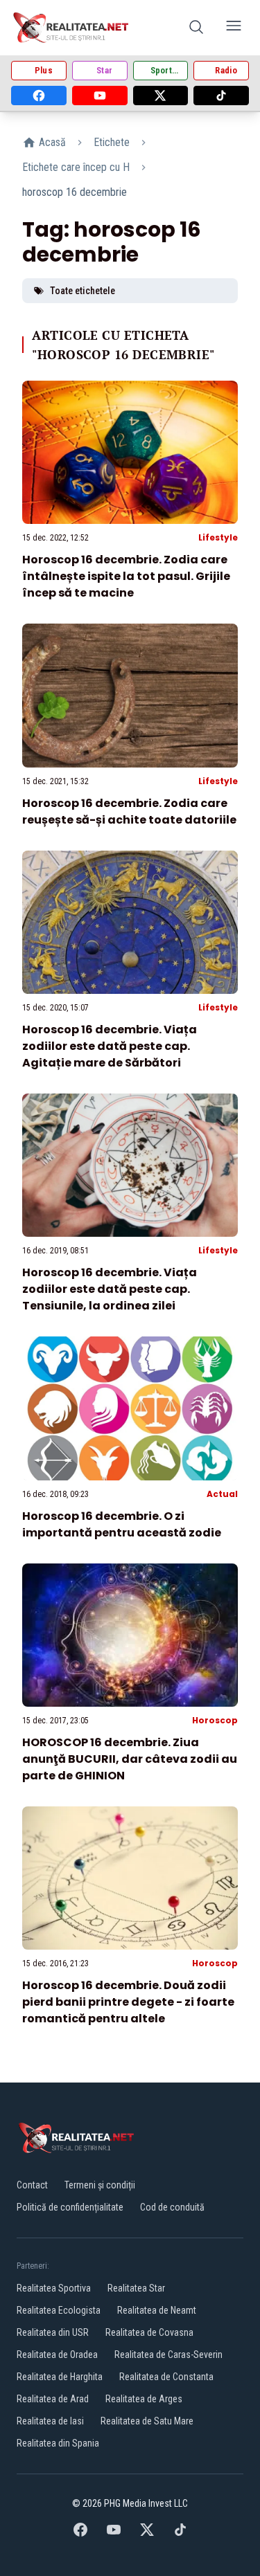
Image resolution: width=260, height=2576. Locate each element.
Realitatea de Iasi (50, 2421)
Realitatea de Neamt (157, 2310)
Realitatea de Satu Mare (147, 2421)
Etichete (112, 142)
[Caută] (196, 28)
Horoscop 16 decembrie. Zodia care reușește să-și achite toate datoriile (129, 811)
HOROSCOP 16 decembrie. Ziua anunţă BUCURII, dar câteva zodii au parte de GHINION (130, 1759)
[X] (161, 96)
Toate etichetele (83, 291)
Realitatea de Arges (144, 2399)
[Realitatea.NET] (72, 28)
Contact (32, 2185)
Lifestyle (218, 537)
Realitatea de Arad (53, 2399)
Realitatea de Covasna (149, 2332)
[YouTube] (100, 96)
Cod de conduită (172, 2207)
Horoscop (215, 1720)
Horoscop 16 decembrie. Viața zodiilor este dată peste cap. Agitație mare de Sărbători (110, 1046)
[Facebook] (39, 96)
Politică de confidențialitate (70, 2207)
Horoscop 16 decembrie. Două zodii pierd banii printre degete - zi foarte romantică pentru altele (128, 2002)
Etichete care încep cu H (76, 167)
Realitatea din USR (53, 2332)
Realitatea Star (136, 2288)
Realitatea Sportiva (54, 2288)
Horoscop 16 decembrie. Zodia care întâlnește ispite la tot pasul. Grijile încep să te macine (126, 576)
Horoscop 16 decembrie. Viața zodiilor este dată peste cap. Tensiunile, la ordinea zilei (110, 1289)
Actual (222, 1494)
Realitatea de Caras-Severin (168, 2355)
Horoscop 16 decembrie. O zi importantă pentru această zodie (122, 1524)
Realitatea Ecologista (59, 2310)
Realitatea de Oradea (57, 2355)
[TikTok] (221, 96)
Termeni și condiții (100, 2185)
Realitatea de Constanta (166, 2377)
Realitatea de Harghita (60, 2377)
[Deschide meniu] (234, 28)
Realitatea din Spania (58, 2443)
